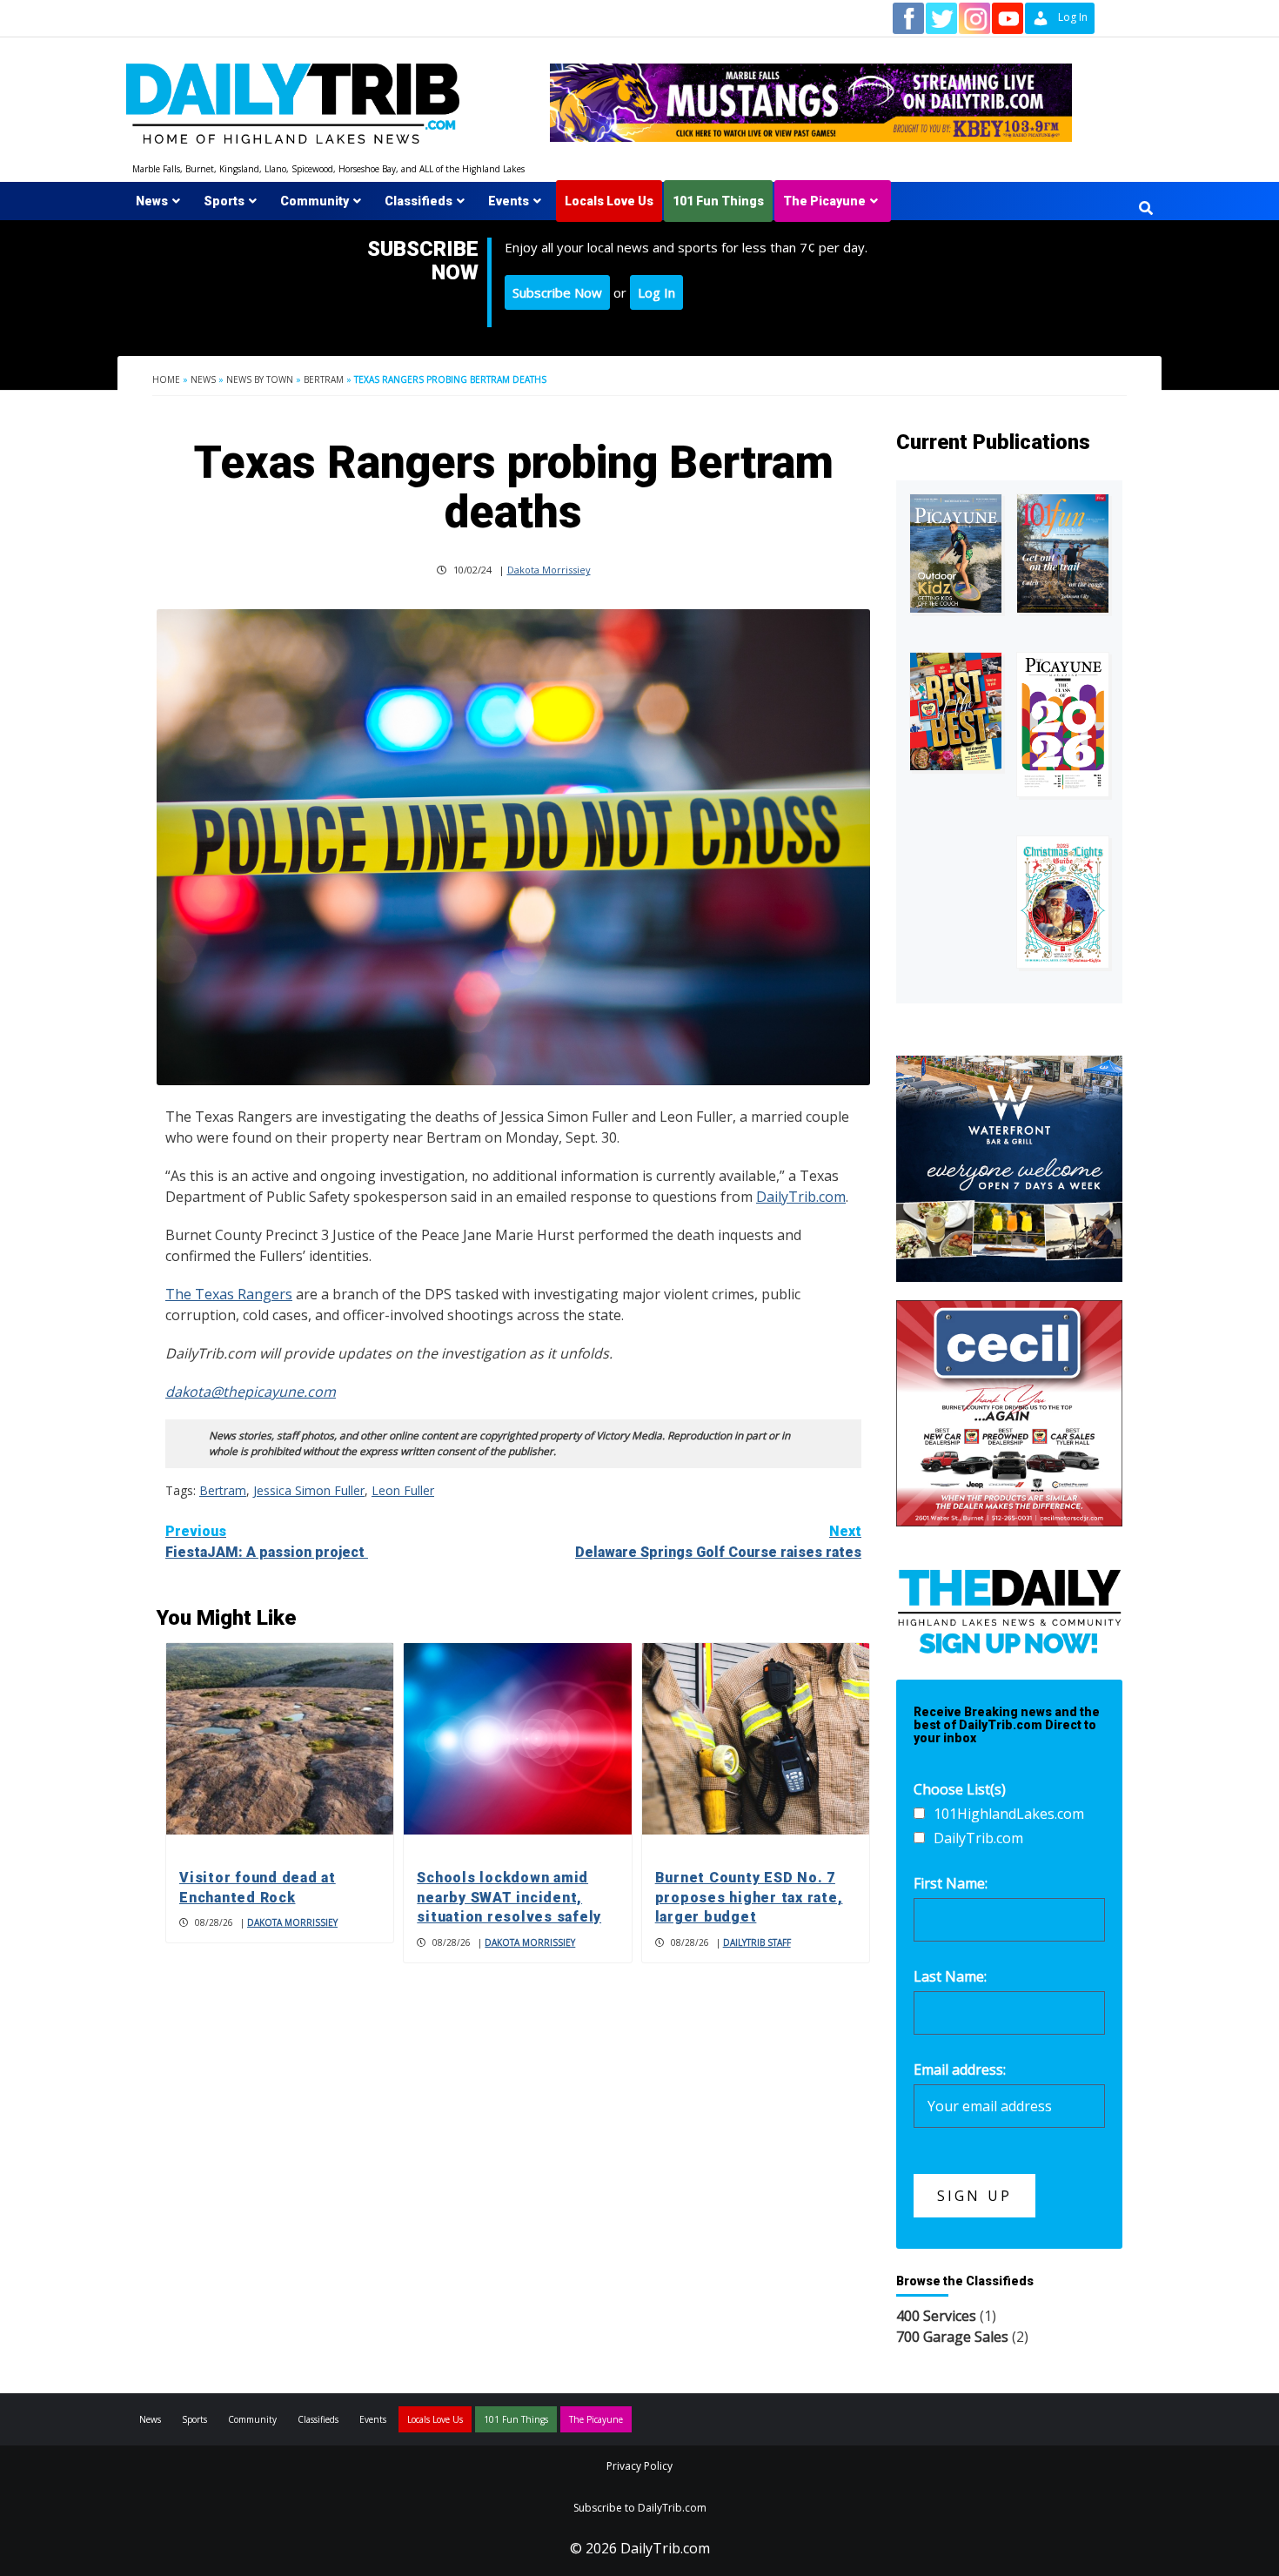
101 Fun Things (718, 201)
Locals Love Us (609, 201)
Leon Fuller (403, 1490)
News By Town (260, 379)
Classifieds (419, 201)
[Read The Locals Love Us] (956, 711)
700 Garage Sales (952, 2337)
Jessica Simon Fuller (309, 1490)
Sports (224, 201)
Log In (656, 292)
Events (509, 201)
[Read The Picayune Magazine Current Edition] (956, 554)
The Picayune (824, 201)
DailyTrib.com (801, 1197)
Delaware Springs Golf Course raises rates (718, 1542)
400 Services (936, 2316)
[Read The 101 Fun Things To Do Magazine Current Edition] (1063, 554)
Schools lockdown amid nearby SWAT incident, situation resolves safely (509, 1897)
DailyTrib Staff (757, 1942)
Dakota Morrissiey (549, 570)
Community (315, 201)
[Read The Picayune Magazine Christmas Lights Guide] (1063, 902)
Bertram (324, 379)
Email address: (960, 2070)
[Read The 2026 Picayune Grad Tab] (1063, 724)
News (152, 201)
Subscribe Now (557, 292)
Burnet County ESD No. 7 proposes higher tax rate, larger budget (749, 1897)
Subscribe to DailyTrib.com (640, 2508)
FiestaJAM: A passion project (267, 1542)
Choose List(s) (960, 1789)
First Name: (951, 1883)
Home (166, 379)
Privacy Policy (639, 2466)
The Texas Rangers (229, 1294)
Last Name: (950, 1976)
